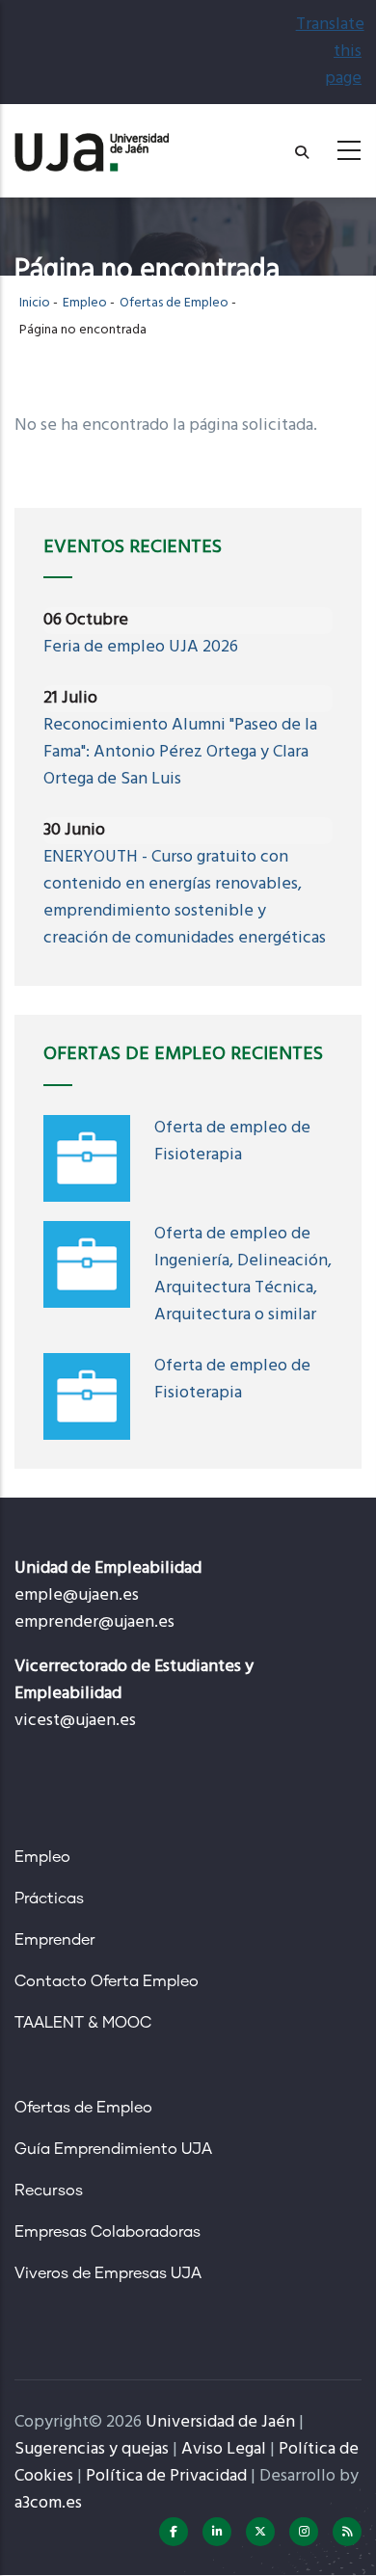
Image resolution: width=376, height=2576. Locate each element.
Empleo (85, 303)
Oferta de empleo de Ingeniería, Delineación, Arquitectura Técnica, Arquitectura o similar (243, 1275)
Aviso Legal (224, 2449)
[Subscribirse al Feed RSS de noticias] (347, 2532)
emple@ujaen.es (77, 1595)
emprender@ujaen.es (94, 1622)
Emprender (55, 1940)
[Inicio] (92, 145)
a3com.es (48, 2503)
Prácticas (49, 1899)
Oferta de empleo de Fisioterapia (232, 1142)
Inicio (35, 303)
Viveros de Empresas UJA (108, 2273)
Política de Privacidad (166, 2476)
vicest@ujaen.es (75, 1721)
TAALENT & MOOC (83, 2023)
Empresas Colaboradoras (107, 2232)
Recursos (49, 2191)
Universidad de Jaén (220, 2422)
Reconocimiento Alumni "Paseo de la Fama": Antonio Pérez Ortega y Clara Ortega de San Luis (180, 752)
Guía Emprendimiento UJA (113, 2149)
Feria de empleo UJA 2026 (141, 647)
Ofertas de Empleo (174, 303)
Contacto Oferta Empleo (107, 1981)
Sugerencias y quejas (92, 2449)
